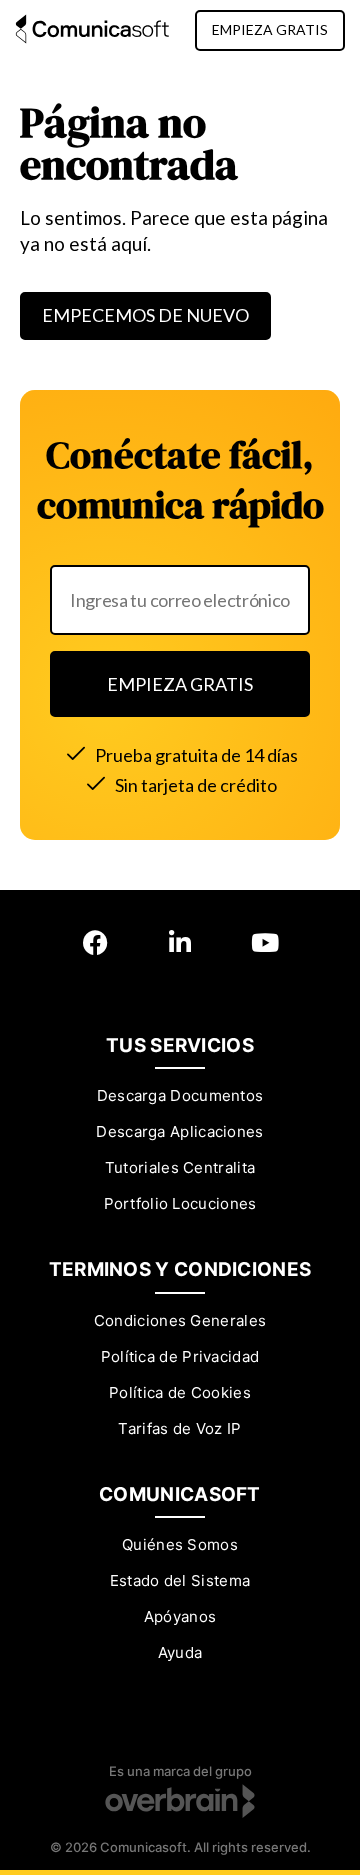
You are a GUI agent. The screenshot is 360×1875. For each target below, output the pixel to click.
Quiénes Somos (180, 1544)
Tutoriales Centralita (180, 1167)
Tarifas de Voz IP (179, 1428)
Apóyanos (180, 1616)
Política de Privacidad (180, 1356)
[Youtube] (265, 942)
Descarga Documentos (180, 1095)
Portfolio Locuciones (180, 1203)
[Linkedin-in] (180, 942)
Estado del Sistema (180, 1580)
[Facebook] (95, 942)
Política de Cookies (180, 1392)
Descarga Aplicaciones (179, 1131)
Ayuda (180, 1652)
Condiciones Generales (180, 1320)
